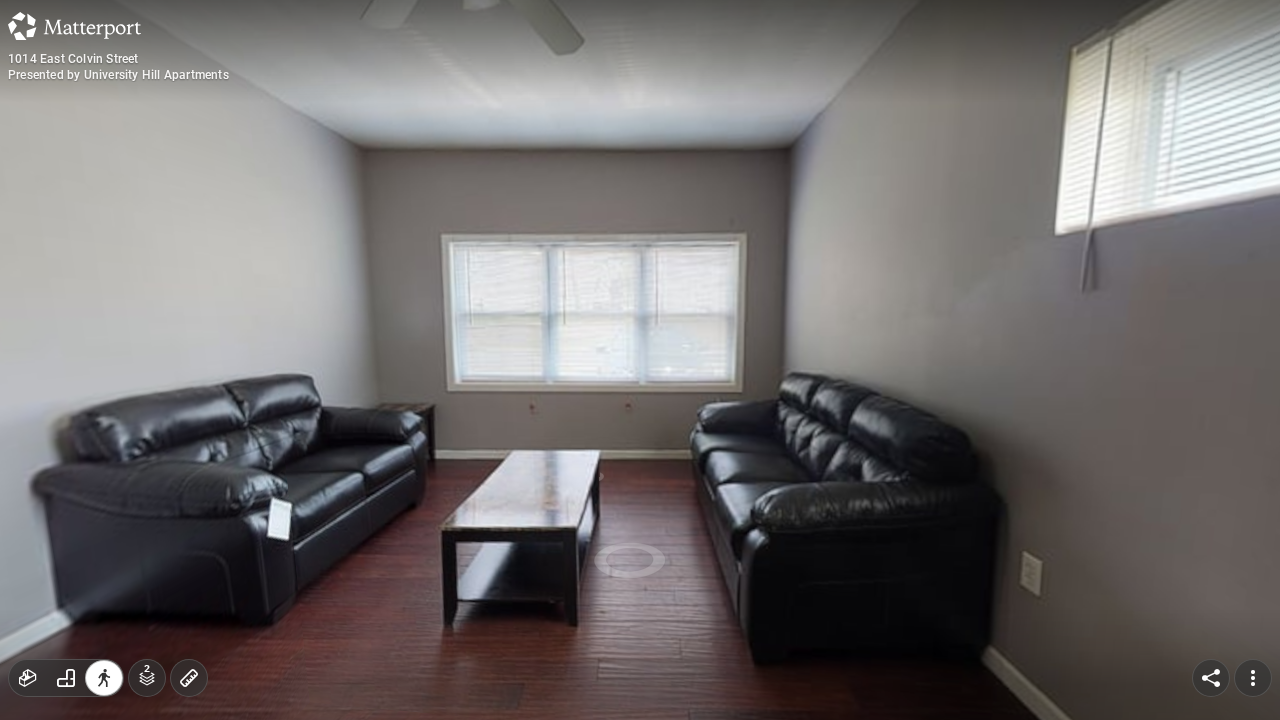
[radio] (28, 678)
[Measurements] (189, 678)
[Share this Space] (1211, 678)
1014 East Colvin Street (73, 59)
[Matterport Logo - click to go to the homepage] (74, 26)
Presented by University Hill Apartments (118, 75)
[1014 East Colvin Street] (640, 360)
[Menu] (1253, 678)
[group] (66, 678)
